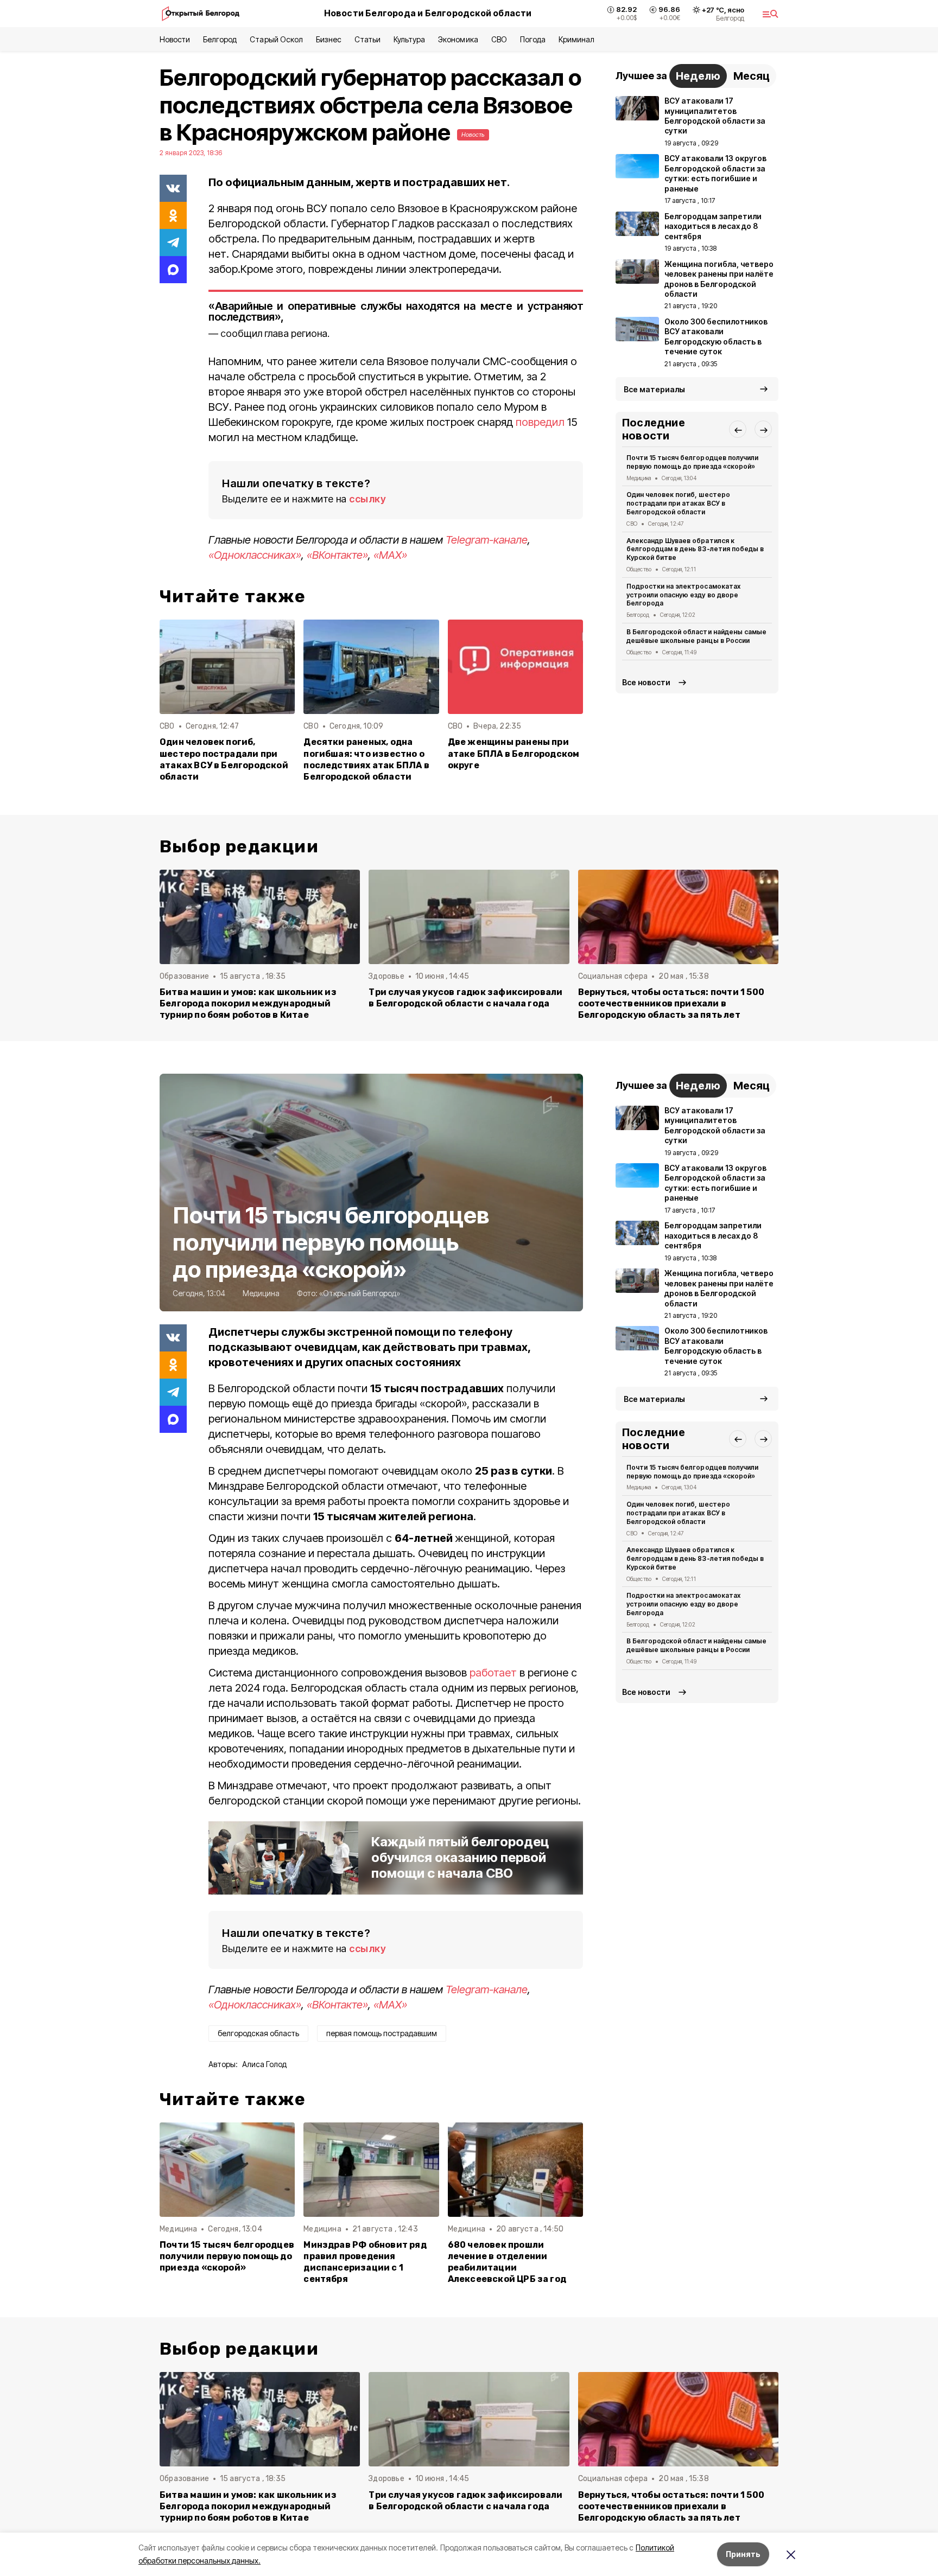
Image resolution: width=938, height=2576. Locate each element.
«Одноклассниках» (255, 555)
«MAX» (390, 555)
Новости (175, 39)
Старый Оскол (276, 39)
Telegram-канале (487, 540)
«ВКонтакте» (337, 555)
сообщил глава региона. (275, 333)
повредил (540, 422)
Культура (409, 39)
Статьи (367, 39)
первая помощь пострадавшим (382, 2033)
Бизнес (329, 39)
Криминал (576, 39)
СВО (499, 39)
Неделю (698, 76)
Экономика (458, 39)
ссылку (367, 499)
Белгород (220, 39)
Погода (533, 39)
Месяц (752, 76)
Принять (743, 2554)
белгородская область (258, 2033)
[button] (738, 430)
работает (495, 1673)
